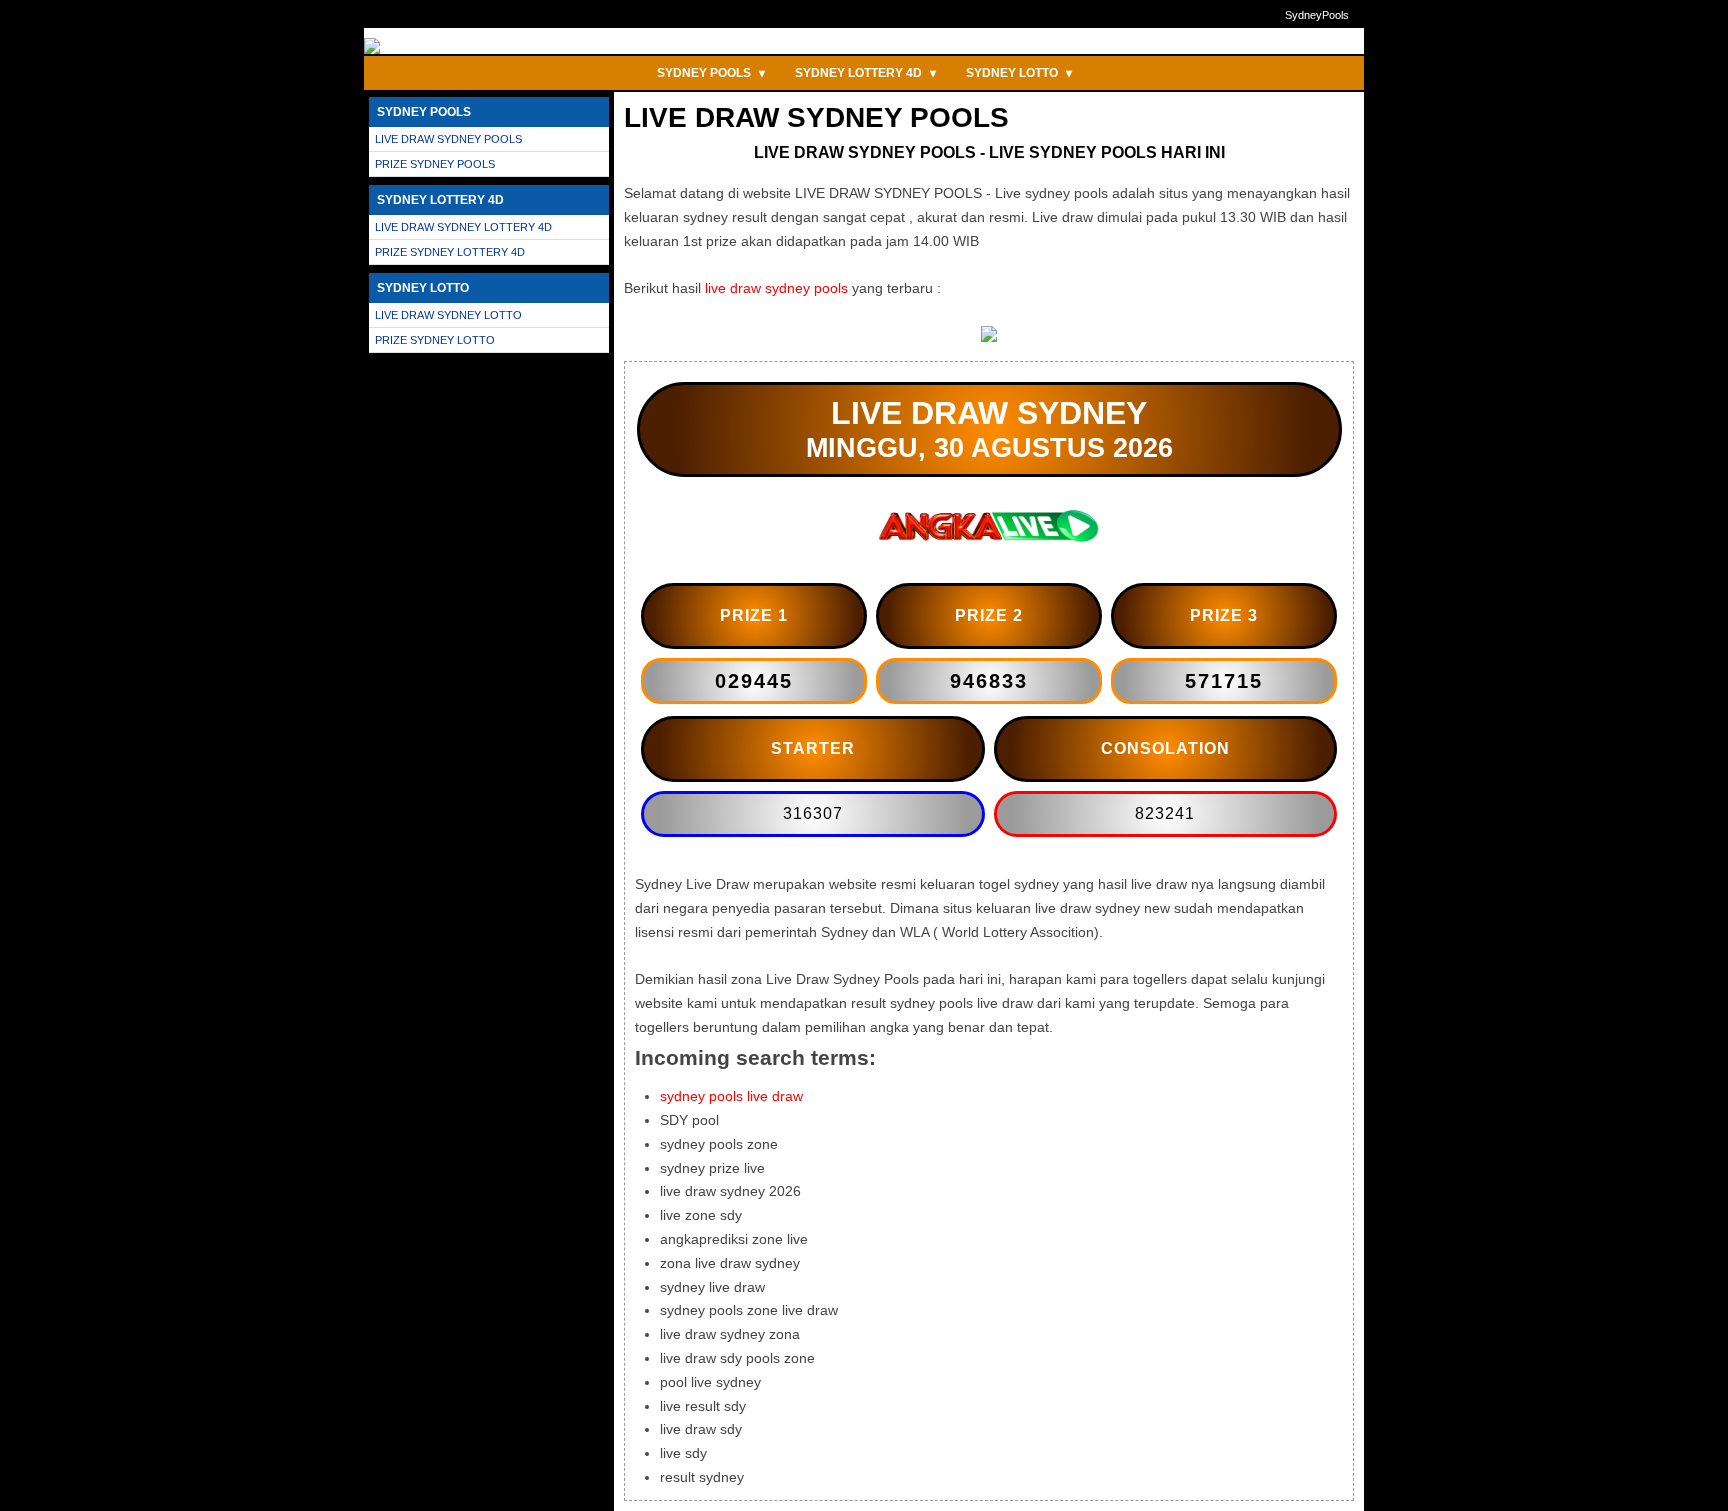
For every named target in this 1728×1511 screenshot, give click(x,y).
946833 (989, 681)
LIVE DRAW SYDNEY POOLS (448, 139)
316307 (813, 813)
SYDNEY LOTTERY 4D (865, 73)
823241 (1165, 813)
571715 (1224, 681)
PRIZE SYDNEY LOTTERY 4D (450, 252)
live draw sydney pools (776, 288)
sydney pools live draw (731, 1096)
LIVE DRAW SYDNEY (989, 413)
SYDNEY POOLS (711, 73)
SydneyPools (1317, 15)
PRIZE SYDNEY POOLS (435, 164)
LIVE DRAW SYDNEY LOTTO (448, 315)
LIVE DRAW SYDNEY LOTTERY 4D (463, 227)
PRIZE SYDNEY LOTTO (435, 340)
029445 (754, 681)
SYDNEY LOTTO (1019, 73)
